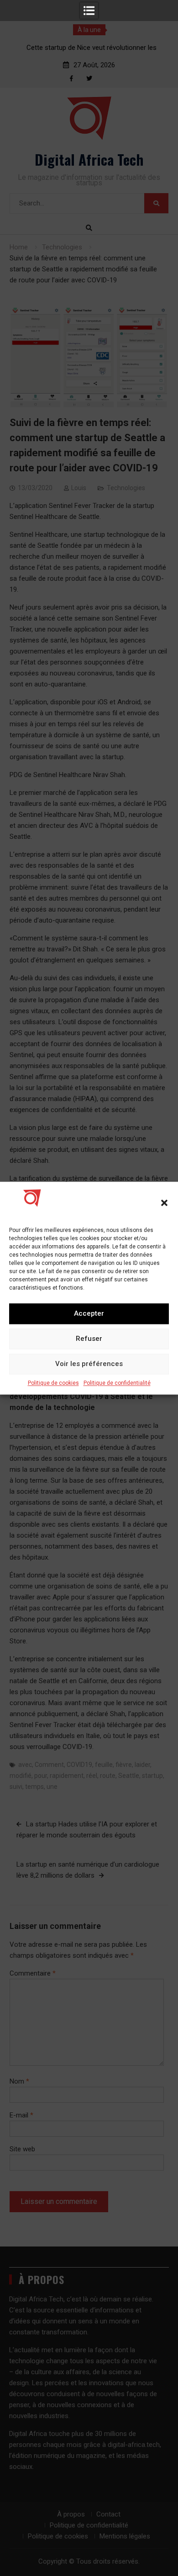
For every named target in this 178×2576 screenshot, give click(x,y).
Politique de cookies (53, 1383)
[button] (164, 1203)
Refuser (89, 1339)
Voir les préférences (89, 1364)
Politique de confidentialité (117, 1383)
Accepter (89, 1313)
